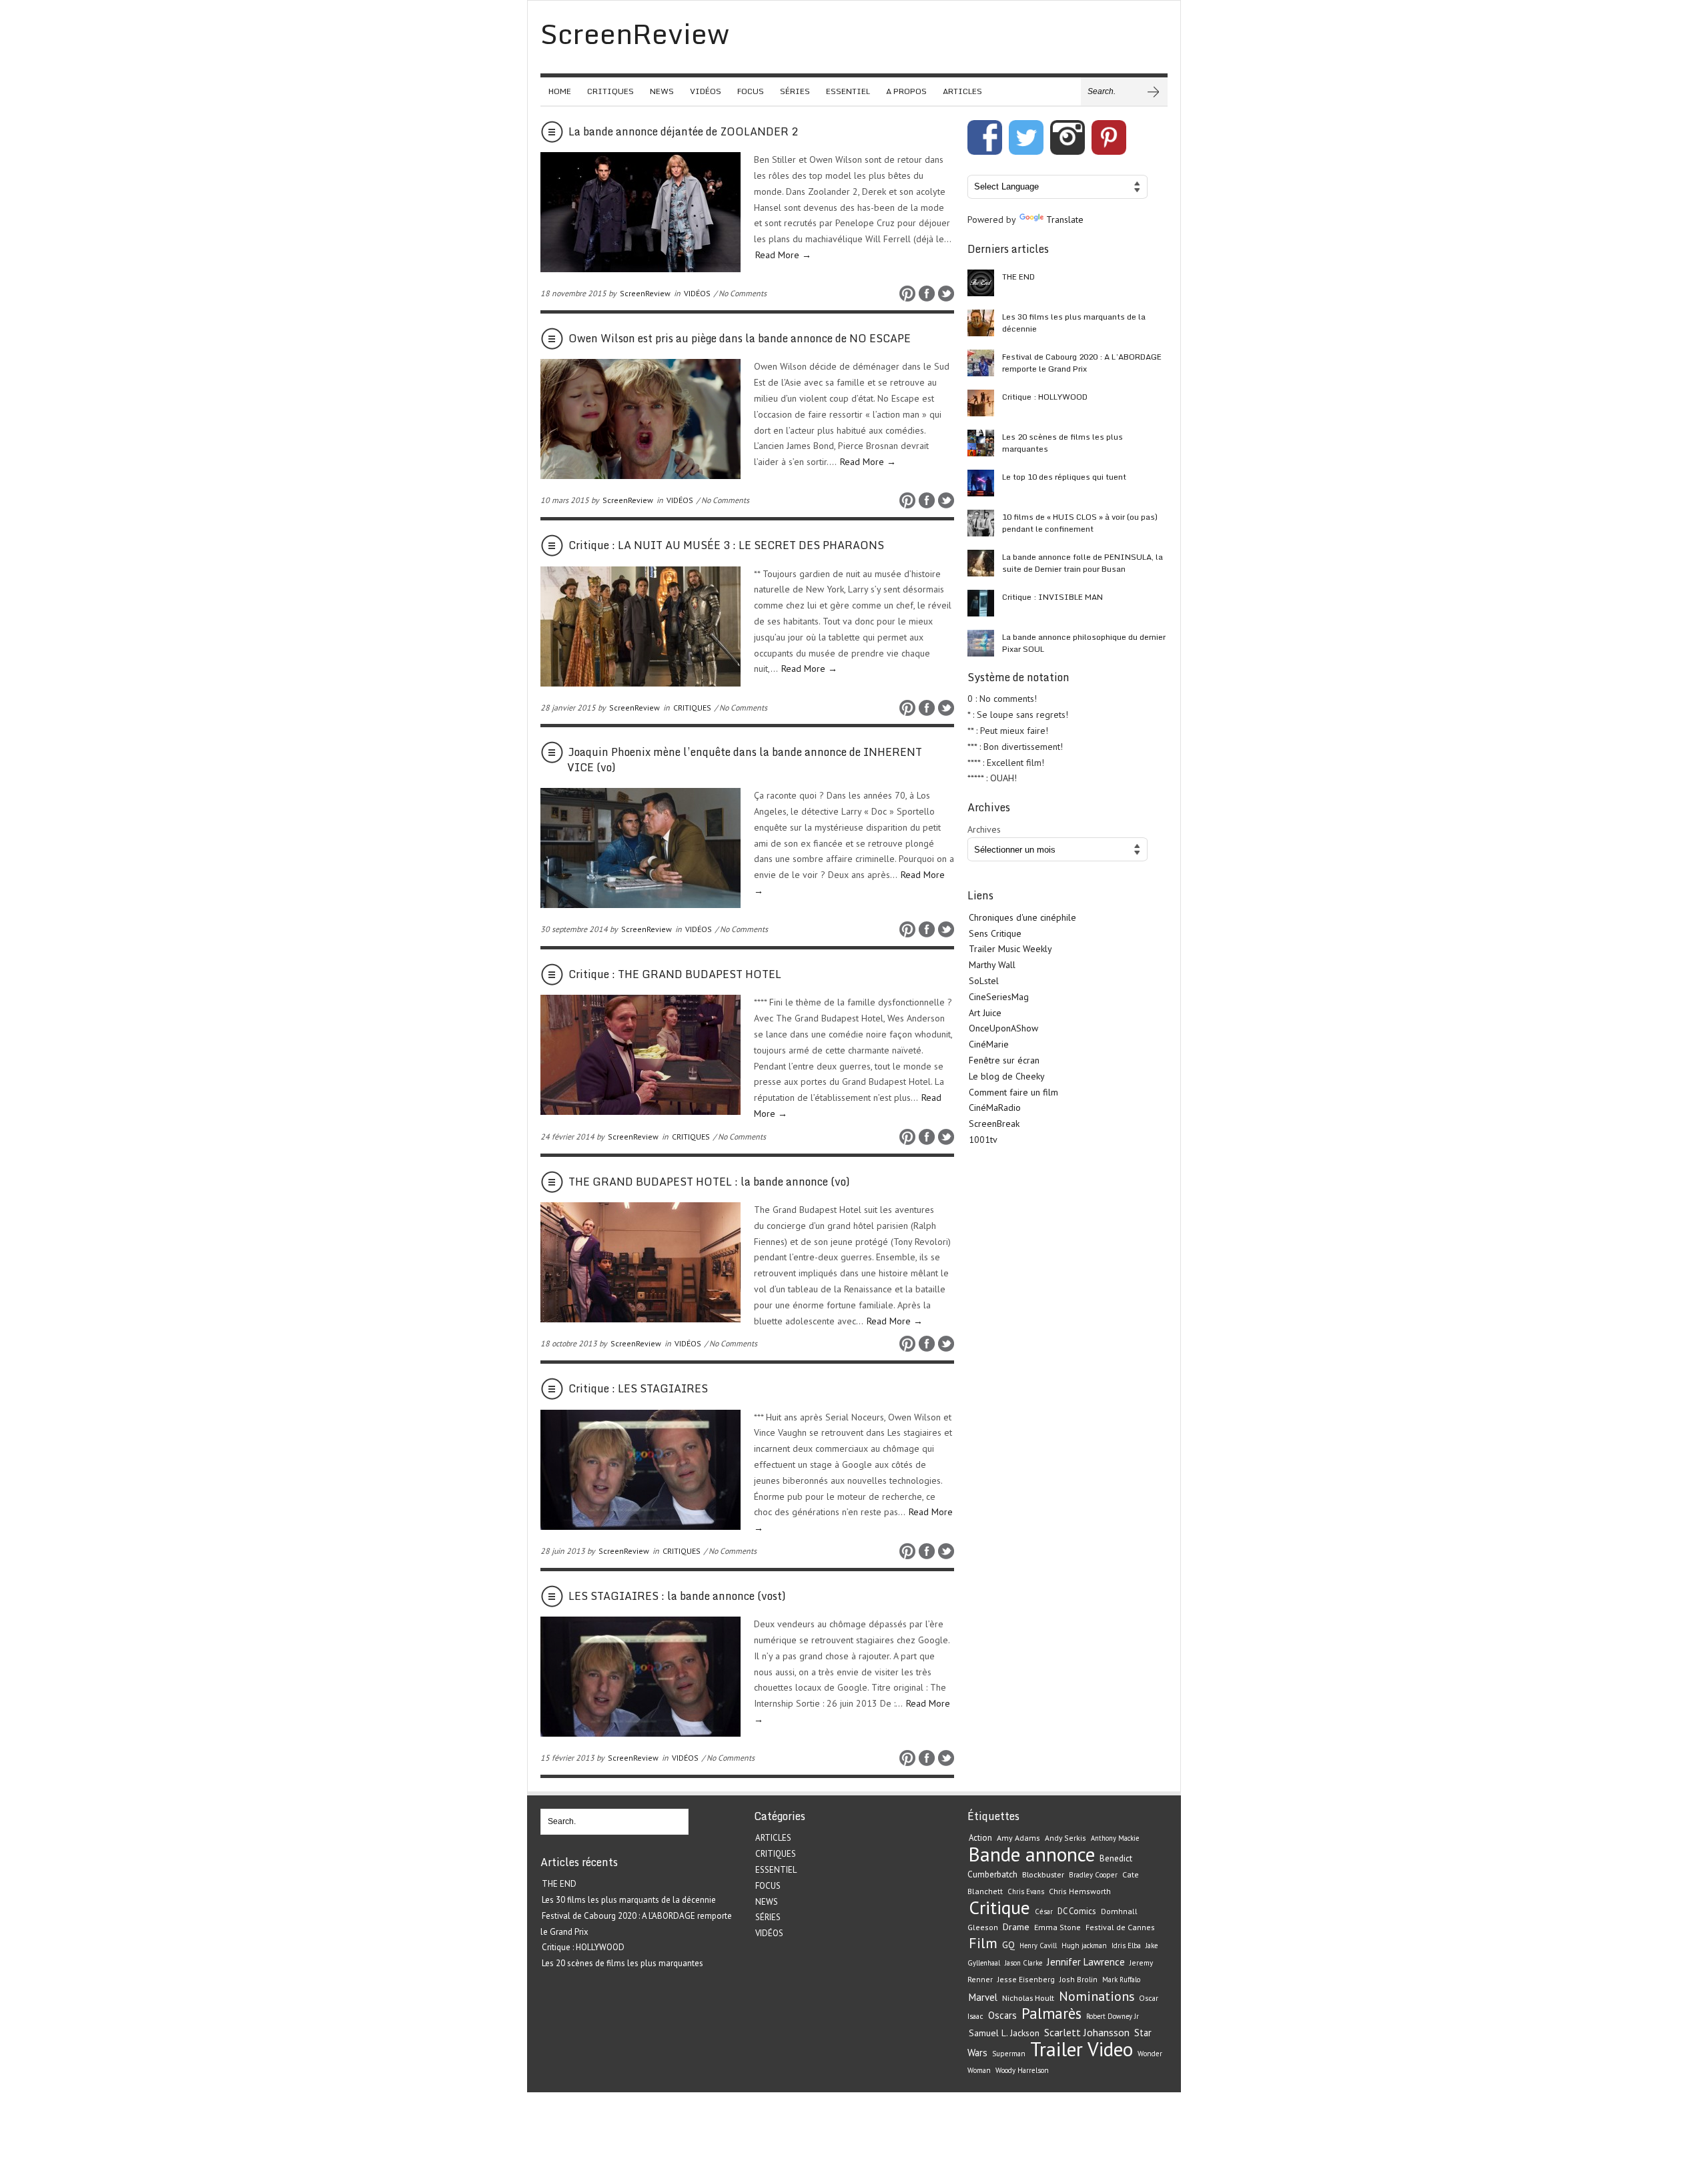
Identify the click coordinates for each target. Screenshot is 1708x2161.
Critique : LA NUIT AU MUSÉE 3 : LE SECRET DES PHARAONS (726, 545)
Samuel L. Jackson (1004, 2033)
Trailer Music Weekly (1010, 949)
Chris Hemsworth (1080, 1891)
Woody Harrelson (1022, 2070)
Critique (999, 1907)
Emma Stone (1057, 1927)
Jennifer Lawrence (1086, 1962)
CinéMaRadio (995, 1108)
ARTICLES (962, 91)
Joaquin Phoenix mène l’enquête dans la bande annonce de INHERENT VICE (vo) (745, 759)
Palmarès (1051, 2013)
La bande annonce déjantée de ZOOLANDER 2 (683, 131)
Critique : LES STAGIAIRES (638, 1388)
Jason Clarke (1023, 1963)
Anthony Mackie (1115, 1838)
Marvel (983, 1997)
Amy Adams (1018, 1838)
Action (980, 1838)
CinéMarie (989, 1044)
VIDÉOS (706, 91)
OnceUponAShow (1003, 1028)
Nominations (1097, 1996)
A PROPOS (906, 91)
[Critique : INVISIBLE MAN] (981, 603)
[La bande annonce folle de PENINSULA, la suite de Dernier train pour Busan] (981, 563)
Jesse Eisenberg (1026, 1979)
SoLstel (984, 981)
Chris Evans (1026, 1891)
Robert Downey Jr (1113, 2016)
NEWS (662, 91)
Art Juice (985, 1013)
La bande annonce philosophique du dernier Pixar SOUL (1084, 643)
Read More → (783, 255)
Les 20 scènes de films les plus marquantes (1062, 443)
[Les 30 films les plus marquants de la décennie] (981, 323)
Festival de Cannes (1120, 1927)
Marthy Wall (992, 965)
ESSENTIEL (848, 91)
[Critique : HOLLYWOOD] (981, 403)
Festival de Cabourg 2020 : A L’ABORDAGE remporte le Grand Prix (1082, 363)
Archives (984, 829)
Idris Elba (1126, 1946)
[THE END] (981, 283)
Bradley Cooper (1093, 1875)
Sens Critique (995, 933)
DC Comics (1077, 1911)
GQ (1008, 1945)
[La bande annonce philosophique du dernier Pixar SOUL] (981, 643)
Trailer (1056, 2049)
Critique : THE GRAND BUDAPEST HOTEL (675, 974)
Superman (1009, 2054)
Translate (1065, 220)
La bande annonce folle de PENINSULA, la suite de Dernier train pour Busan (1083, 563)
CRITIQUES (610, 91)
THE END (1018, 277)
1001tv (983, 1140)
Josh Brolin (1079, 1979)
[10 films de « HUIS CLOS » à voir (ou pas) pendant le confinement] (981, 523)
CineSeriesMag (999, 997)
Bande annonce (1032, 1854)
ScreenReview (645, 293)
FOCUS (751, 91)
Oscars (1002, 2015)
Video (1110, 2049)
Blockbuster (1043, 1874)
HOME (560, 91)
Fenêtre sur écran (1004, 1060)
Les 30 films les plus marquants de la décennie (1074, 323)
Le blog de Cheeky (1007, 1076)
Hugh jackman (1084, 1946)
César (1044, 1911)
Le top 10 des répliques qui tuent (1064, 477)
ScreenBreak (994, 1124)
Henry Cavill (1038, 1946)
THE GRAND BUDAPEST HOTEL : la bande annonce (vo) (709, 1182)
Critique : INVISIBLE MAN (1052, 597)
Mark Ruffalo (1121, 1980)
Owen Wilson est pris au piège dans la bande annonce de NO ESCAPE (740, 338)
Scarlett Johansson (1087, 2032)
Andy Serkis (1065, 1838)
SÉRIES (795, 91)
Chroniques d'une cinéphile (1022, 917)
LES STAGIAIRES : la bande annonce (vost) (677, 1596)
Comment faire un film (1013, 1092)
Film (983, 1943)
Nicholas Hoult (1028, 1998)
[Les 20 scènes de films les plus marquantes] (981, 443)
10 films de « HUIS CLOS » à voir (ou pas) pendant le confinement (1080, 523)
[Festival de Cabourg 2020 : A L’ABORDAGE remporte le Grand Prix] (981, 363)
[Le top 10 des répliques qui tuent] (981, 483)
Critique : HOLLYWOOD (1045, 397)
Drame (1016, 1927)
